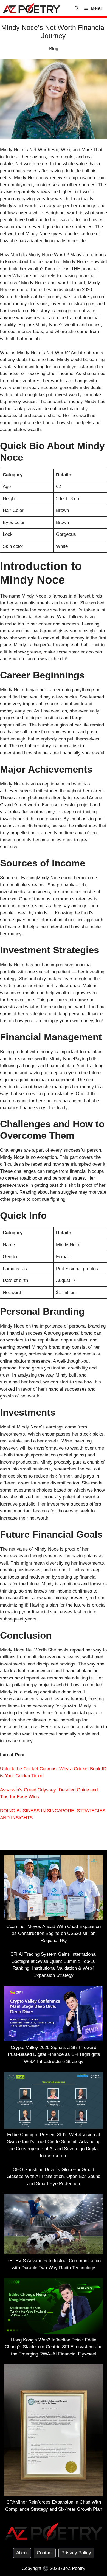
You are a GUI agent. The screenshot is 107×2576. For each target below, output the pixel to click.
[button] (77, 8)
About (22, 2553)
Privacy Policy (76, 2553)
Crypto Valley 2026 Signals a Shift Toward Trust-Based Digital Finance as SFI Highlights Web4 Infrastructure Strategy (54, 2054)
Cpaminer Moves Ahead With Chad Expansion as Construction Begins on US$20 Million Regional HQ (54, 1934)
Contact (45, 2553)
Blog (54, 49)
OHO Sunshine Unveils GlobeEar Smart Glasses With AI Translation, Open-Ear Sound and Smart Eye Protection (54, 2177)
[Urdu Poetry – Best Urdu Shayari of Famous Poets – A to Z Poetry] (32, 8)
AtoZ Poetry (73, 2568)
